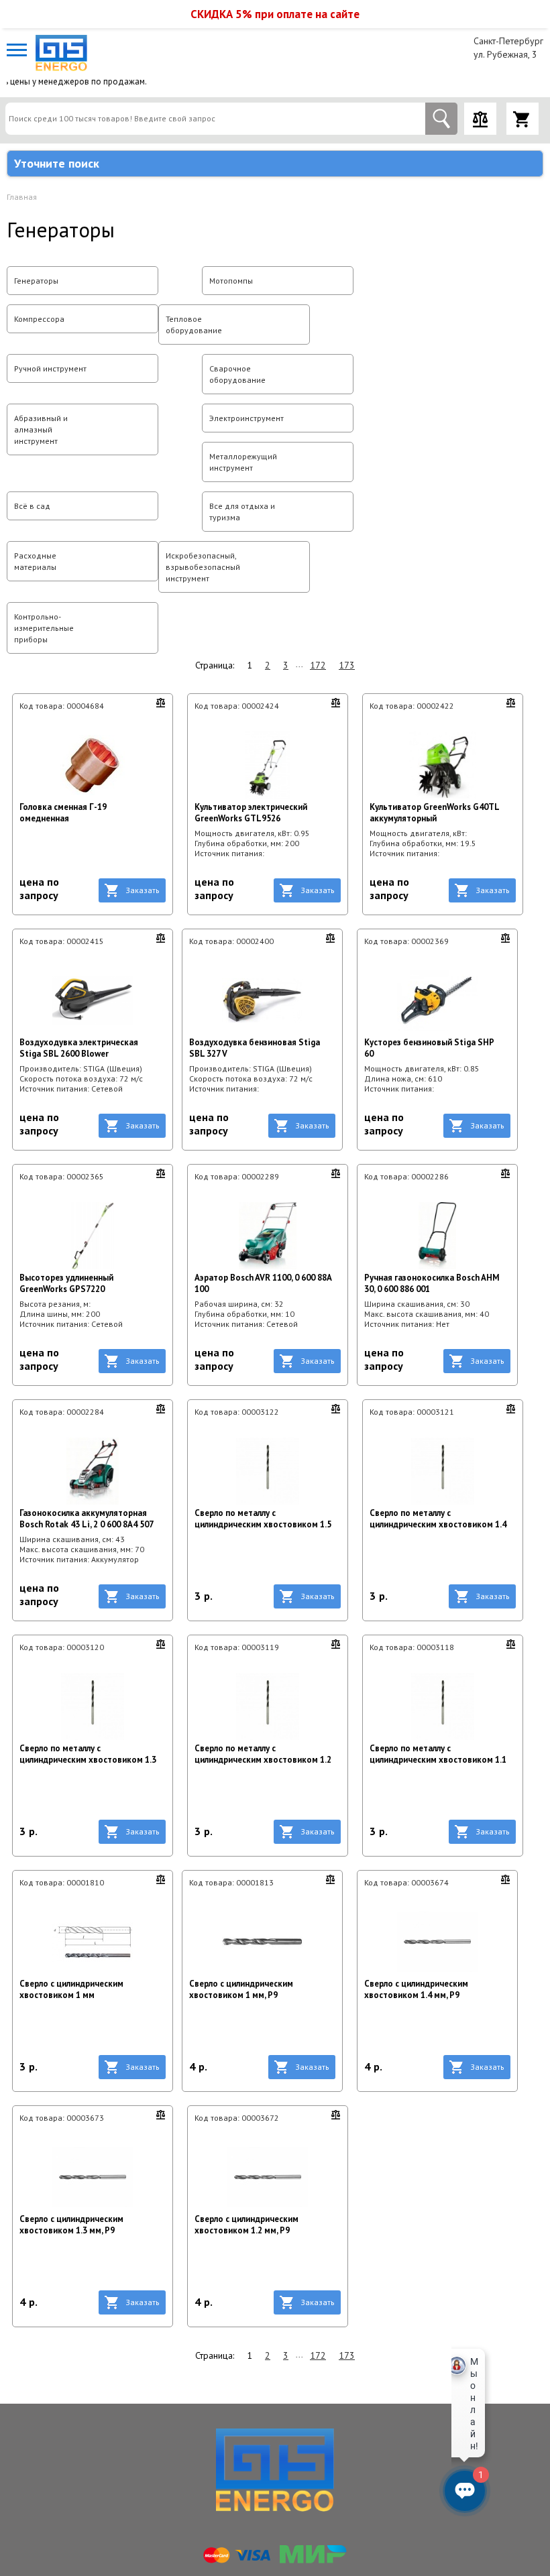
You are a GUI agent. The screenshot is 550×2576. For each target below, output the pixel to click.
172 (318, 665)
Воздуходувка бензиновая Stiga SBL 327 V (255, 1048)
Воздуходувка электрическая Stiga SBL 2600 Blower (79, 1048)
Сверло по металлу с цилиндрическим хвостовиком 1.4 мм (438, 1519)
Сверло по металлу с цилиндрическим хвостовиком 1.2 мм (263, 1754)
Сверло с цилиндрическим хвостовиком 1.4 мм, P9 (416, 1989)
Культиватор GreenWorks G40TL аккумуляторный (434, 813)
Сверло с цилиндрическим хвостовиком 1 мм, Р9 (241, 1989)
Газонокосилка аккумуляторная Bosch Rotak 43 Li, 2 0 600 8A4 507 (87, 1519)
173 (347, 665)
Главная (22, 197)
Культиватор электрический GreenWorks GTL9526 (251, 813)
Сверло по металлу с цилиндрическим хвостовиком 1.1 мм (438, 1754)
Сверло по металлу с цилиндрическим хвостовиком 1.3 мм (88, 1754)
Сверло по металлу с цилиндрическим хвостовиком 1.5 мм (263, 1519)
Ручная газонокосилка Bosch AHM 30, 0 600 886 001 (432, 1283)
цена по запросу (39, 888)
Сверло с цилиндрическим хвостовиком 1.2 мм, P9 (246, 2225)
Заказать (143, 890)
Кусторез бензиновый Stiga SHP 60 (429, 1048)
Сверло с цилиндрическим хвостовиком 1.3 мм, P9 (71, 2225)
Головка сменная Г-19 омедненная (63, 813)
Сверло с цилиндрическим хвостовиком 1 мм (71, 1989)
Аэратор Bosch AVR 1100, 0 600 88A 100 (263, 1283)
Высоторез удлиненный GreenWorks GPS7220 (66, 1283)
